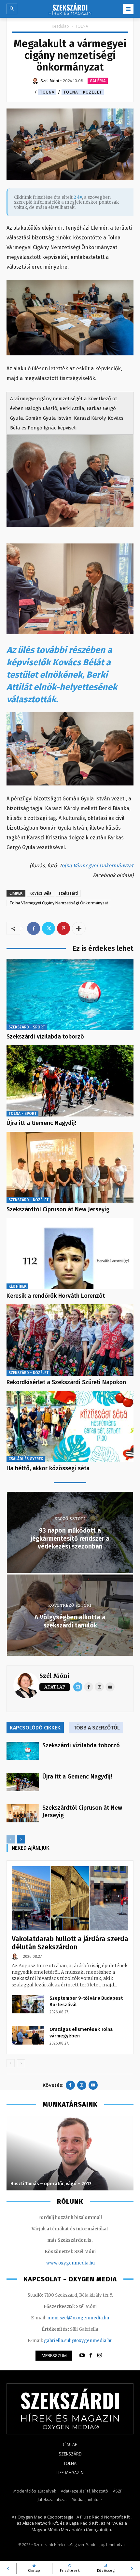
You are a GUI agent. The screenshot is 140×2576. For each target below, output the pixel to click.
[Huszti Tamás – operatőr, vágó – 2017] (70, 2153)
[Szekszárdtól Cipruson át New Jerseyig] (70, 1167)
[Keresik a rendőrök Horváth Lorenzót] (70, 1254)
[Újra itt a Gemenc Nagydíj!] (70, 1081)
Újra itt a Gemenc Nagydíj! (41, 1123)
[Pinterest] (63, 928)
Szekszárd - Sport (27, 1027)
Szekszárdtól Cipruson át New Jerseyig (58, 1209)
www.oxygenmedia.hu (70, 2263)
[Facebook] (34, 928)
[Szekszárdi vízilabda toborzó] (70, 995)
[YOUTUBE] (82, 2355)
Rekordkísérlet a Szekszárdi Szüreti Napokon (66, 1382)
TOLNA (82, 26)
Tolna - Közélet (83, 92)
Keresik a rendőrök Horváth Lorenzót (56, 1296)
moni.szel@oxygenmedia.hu (78, 2318)
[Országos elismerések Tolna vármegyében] (28, 2035)
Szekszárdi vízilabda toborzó (45, 1037)
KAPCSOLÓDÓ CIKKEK (35, 1728)
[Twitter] (49, 928)
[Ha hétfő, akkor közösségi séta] (70, 1426)
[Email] (78, 1687)
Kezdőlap (60, 26)
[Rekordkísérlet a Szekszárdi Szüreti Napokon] (70, 1340)
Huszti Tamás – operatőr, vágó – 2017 (51, 2184)
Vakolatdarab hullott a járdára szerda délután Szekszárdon (70, 1943)
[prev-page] (11, 1839)
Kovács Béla (41, 893)
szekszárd (68, 893)
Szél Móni (55, 1676)
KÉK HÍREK (17, 1286)
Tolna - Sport (22, 1114)
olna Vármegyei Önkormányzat (98, 866)
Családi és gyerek (26, 1459)
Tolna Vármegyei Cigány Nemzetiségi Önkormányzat (59, 903)
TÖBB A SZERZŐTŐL (97, 1728)
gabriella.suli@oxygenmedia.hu (78, 2341)
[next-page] (21, 1839)
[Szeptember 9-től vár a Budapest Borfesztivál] (28, 2004)
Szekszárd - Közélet (28, 1200)
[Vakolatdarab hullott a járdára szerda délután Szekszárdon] (70, 1898)
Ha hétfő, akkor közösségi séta (48, 1468)
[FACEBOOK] (91, 2355)
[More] (79, 928)
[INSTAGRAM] (100, 2355)
